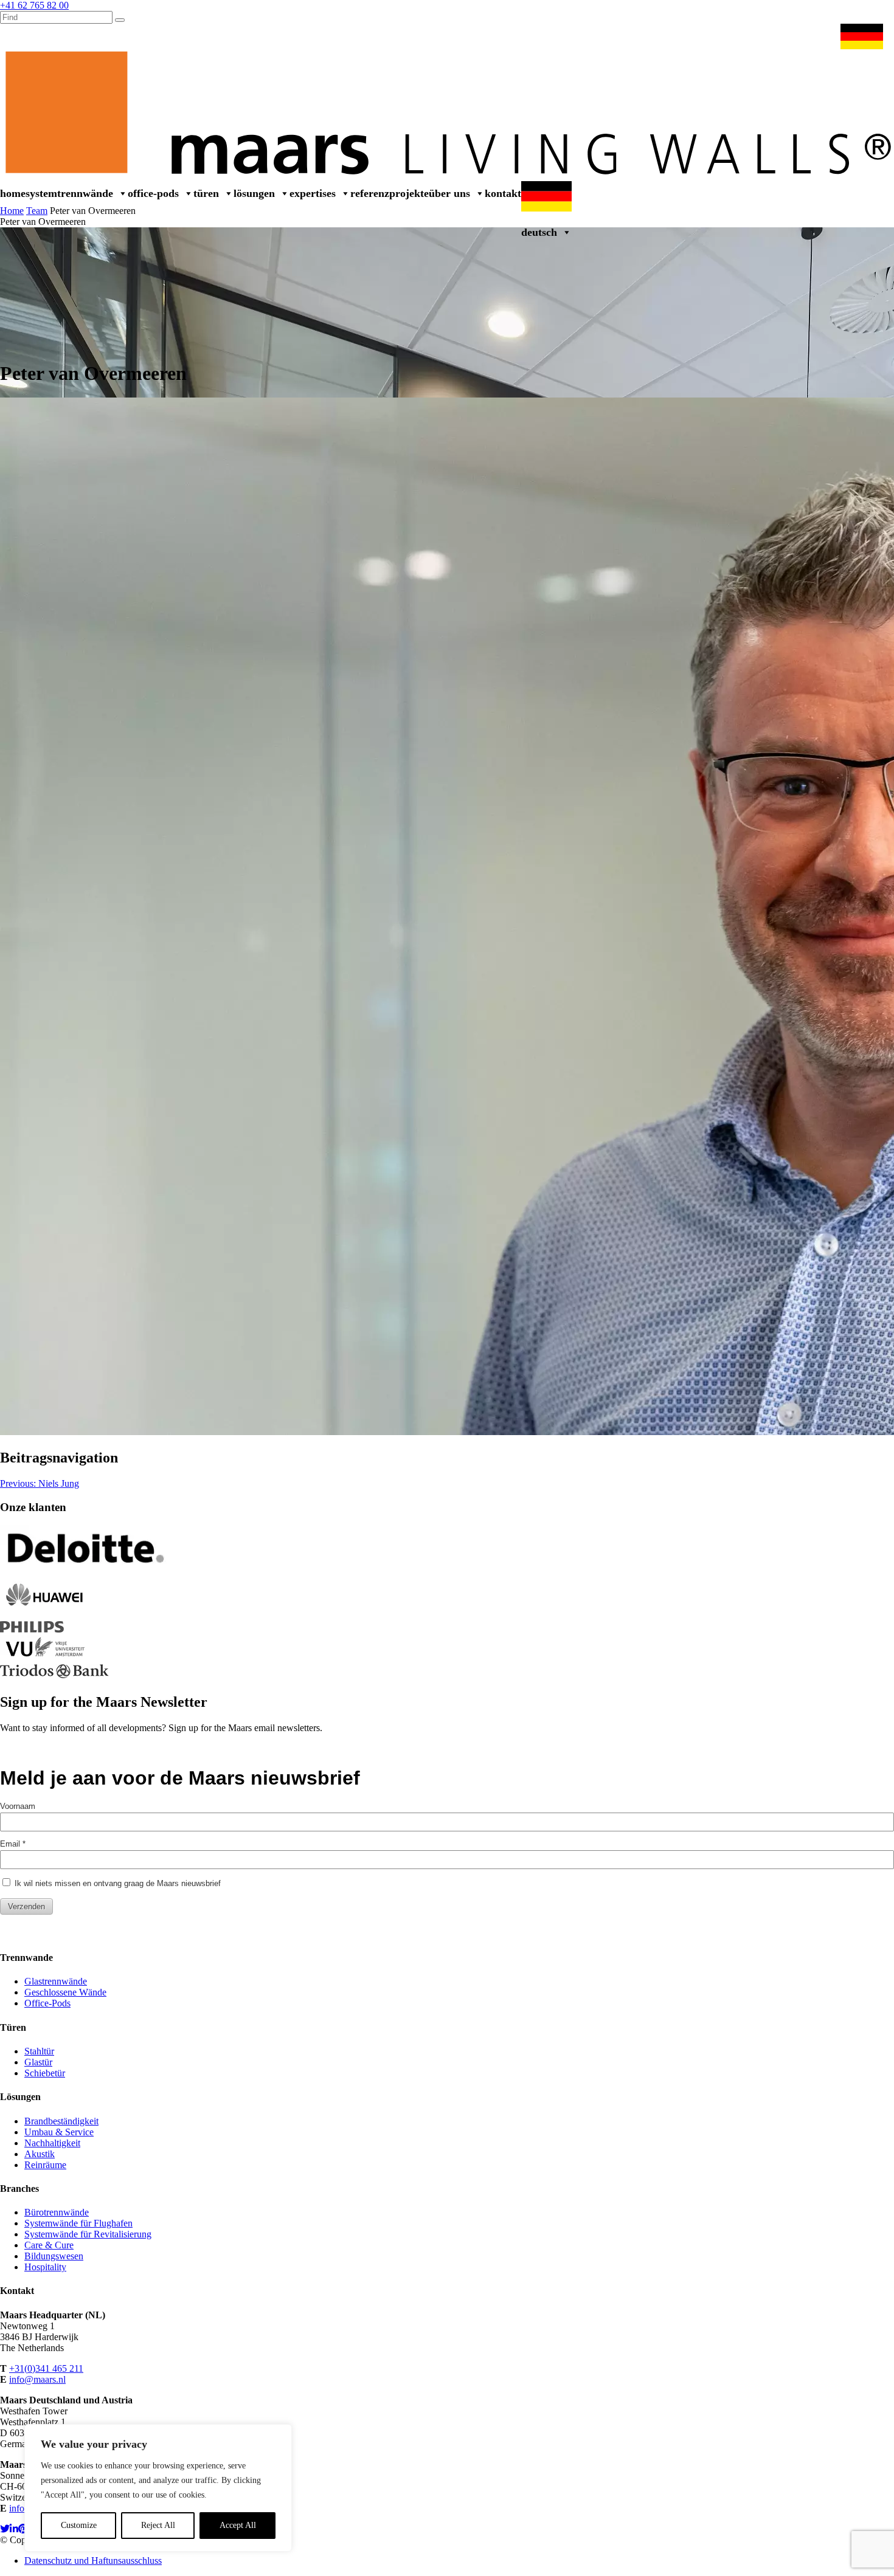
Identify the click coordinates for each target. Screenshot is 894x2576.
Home (13, 193)
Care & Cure (49, 2245)
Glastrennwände (56, 1981)
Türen (206, 193)
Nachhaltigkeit (52, 2143)
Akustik (40, 2154)
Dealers (614, 36)
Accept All (238, 2525)
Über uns (449, 193)
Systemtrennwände (69, 193)
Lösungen (254, 193)
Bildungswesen (54, 2256)
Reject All (158, 2525)
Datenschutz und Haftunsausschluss (93, 2561)
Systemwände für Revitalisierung (88, 2234)
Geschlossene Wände (65, 1992)
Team (37, 211)
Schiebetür (45, 2073)
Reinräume (45, 2165)
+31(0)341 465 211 (46, 2368)
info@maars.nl (37, 2379)
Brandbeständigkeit (61, 2121)
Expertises (313, 193)
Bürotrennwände (57, 2212)
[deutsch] (864, 36)
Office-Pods (153, 193)
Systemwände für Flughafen (78, 2223)
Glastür (38, 2062)
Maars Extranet (667, 36)
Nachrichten (729, 36)
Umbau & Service (796, 36)
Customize (79, 2525)
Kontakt (503, 193)
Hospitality (45, 2267)
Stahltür (39, 2051)
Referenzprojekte (390, 193)
